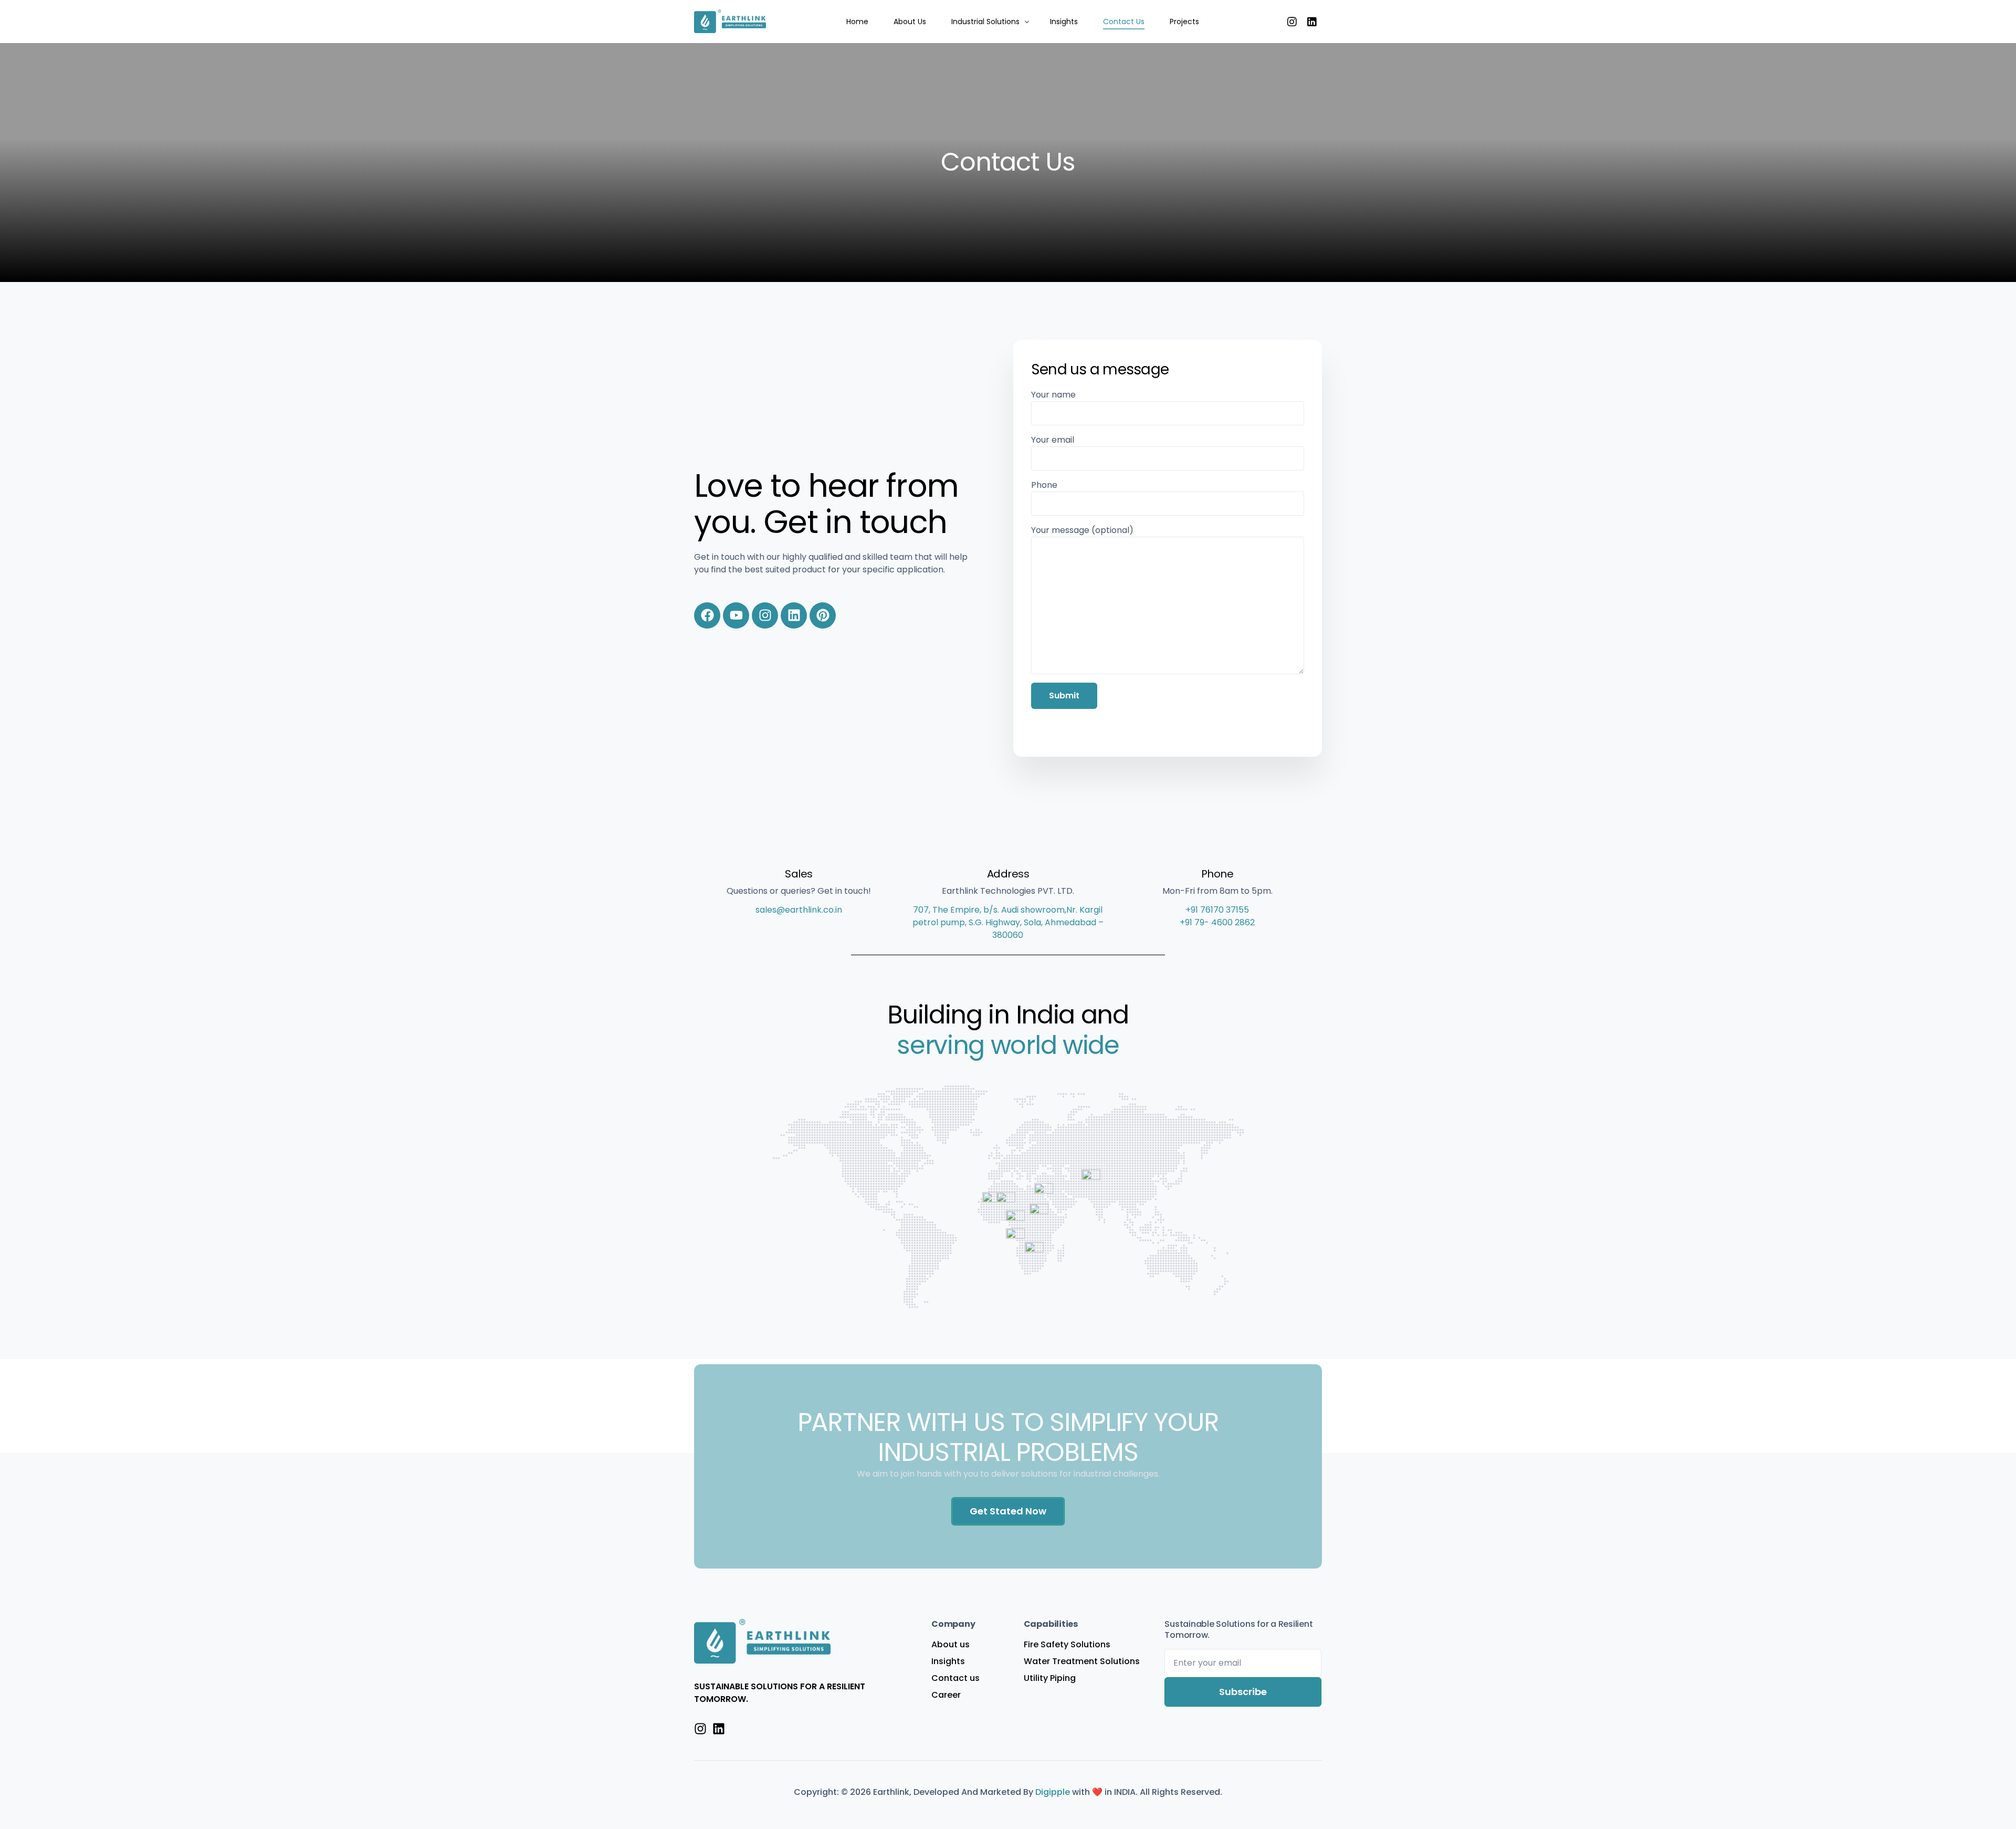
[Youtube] (736, 615)
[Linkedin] (794, 615)
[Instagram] (1292, 21)
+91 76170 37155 (1217, 910)
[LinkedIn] (1312, 21)
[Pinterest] (823, 615)
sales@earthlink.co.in (799, 910)
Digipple (1054, 1792)
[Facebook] (707, 615)
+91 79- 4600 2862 (1217, 922)
